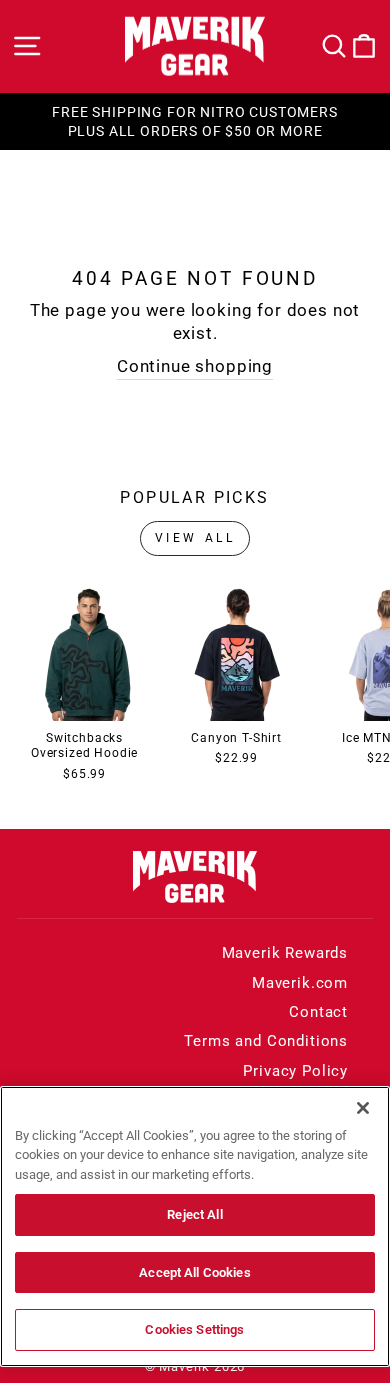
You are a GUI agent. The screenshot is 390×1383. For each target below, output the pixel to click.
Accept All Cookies (194, 1272)
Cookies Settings (194, 1329)
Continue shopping (195, 366)
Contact (318, 1012)
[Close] (363, 1108)
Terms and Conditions (266, 1041)
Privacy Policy (295, 1071)
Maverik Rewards (285, 953)
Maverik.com (300, 983)
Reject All (194, 1214)
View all (195, 538)
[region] (195, 1226)
